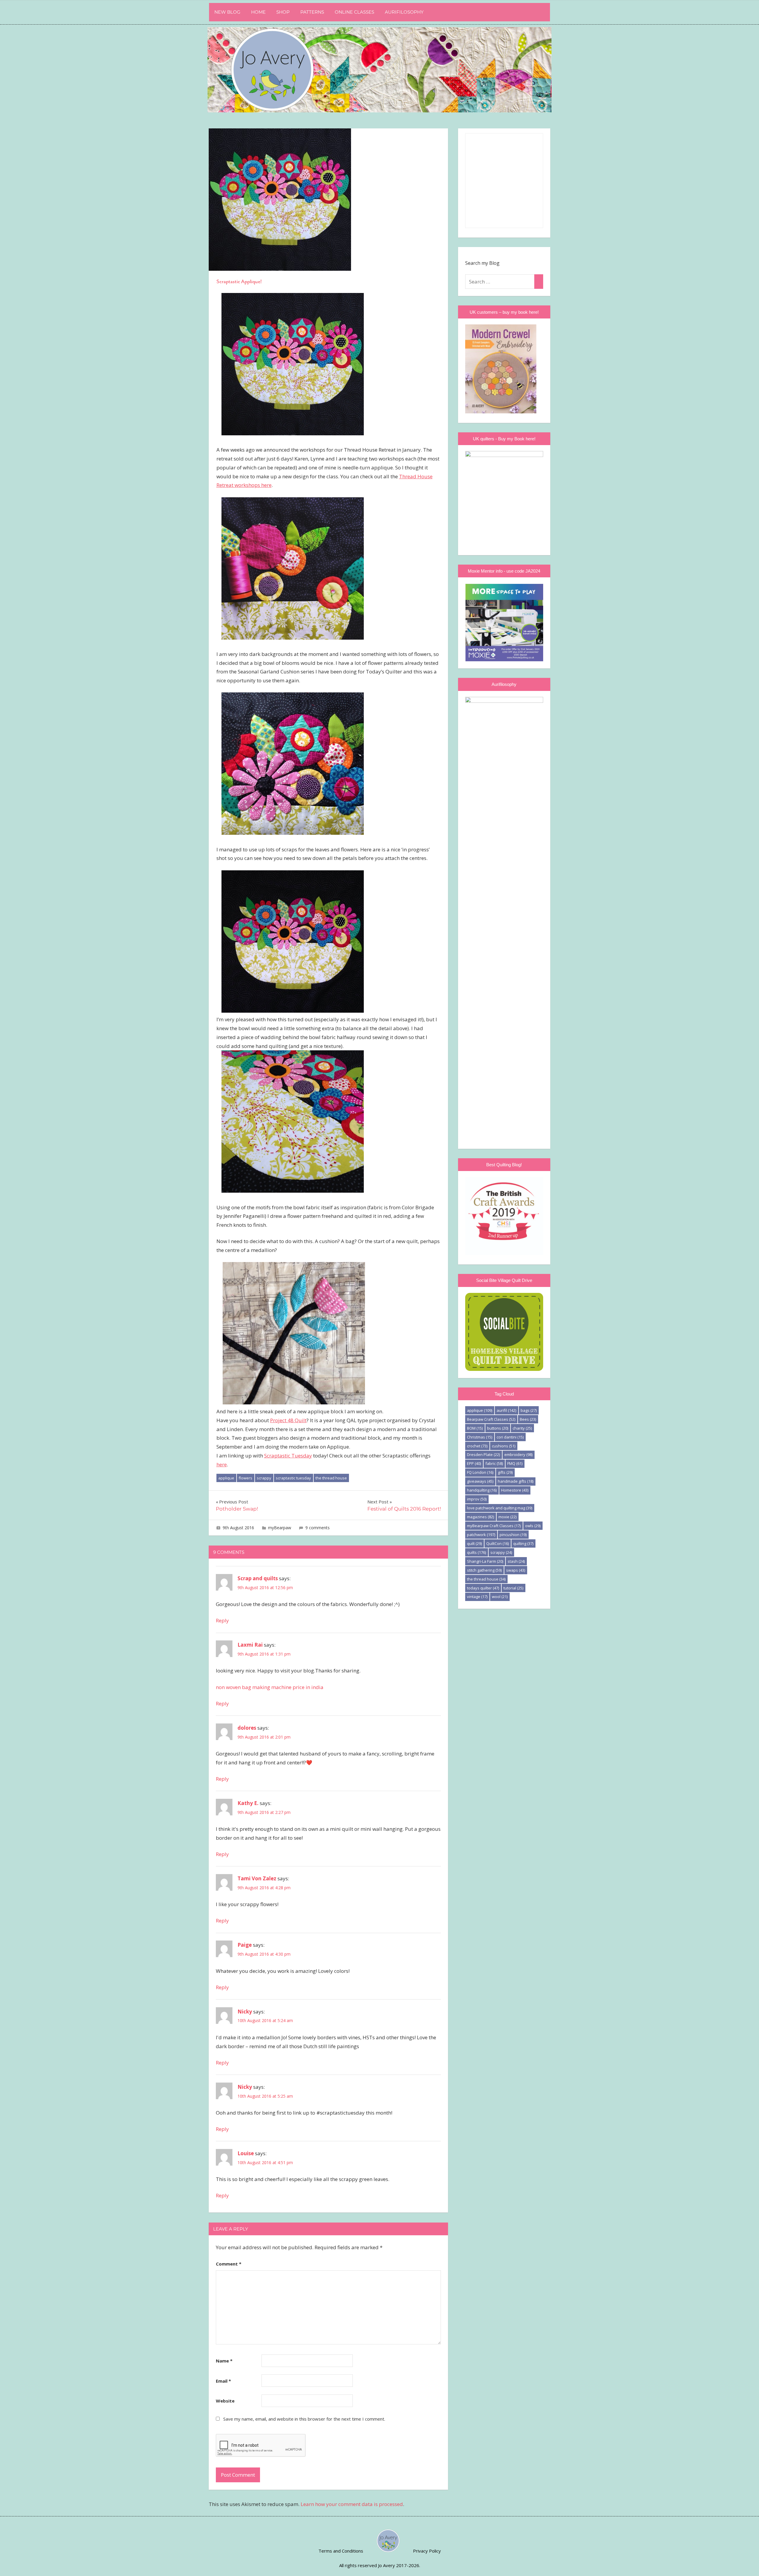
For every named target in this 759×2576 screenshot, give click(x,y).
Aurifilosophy (404, 12)
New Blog (227, 12)
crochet (477, 1446)
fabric (494, 1463)
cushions (504, 1446)
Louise (246, 2153)
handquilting (482, 1490)
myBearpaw (280, 1528)
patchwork (481, 1535)
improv (477, 1499)
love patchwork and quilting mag (500, 1508)
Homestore (515, 1490)
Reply (222, 1620)
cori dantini (510, 1437)
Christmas (480, 1437)
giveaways (480, 1481)
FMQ (515, 1463)
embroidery (518, 1455)
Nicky (245, 2012)
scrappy (264, 1478)
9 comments (318, 1528)
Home (258, 12)
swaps (516, 1570)
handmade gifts (516, 1481)
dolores (247, 1728)
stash (516, 1561)
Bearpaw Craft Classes (491, 1419)
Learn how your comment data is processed (352, 2504)
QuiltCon (498, 1543)
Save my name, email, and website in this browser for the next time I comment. (304, 2419)
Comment (229, 2264)
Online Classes (354, 12)
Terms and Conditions (341, 2551)
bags (529, 1410)
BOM (475, 1428)
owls (533, 1526)
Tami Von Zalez (257, 1878)
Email (223, 2381)
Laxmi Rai (250, 1645)
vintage (477, 1597)
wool (500, 1597)
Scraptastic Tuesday (288, 1456)
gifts (505, 1472)
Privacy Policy (427, 2551)
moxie (507, 1517)
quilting (523, 1543)
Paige (245, 1945)
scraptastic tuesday (293, 1478)
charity (522, 1428)
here (222, 1464)
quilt (474, 1543)
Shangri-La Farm (485, 1561)
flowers (245, 1478)
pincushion (513, 1535)
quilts (476, 1552)
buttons (498, 1428)
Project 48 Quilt (288, 1420)
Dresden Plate (483, 1455)
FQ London (480, 1472)
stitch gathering (484, 1570)
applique (226, 1478)
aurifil (506, 1410)
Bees (528, 1419)
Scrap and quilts (258, 1578)
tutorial (513, 1588)
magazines (480, 1517)
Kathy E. (248, 1803)
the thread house (331, 1478)
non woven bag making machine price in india (270, 1687)
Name (224, 2361)
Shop (283, 12)
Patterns (312, 12)
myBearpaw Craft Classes (494, 1526)
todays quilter (483, 1588)
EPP (474, 1463)
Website (225, 2401)
